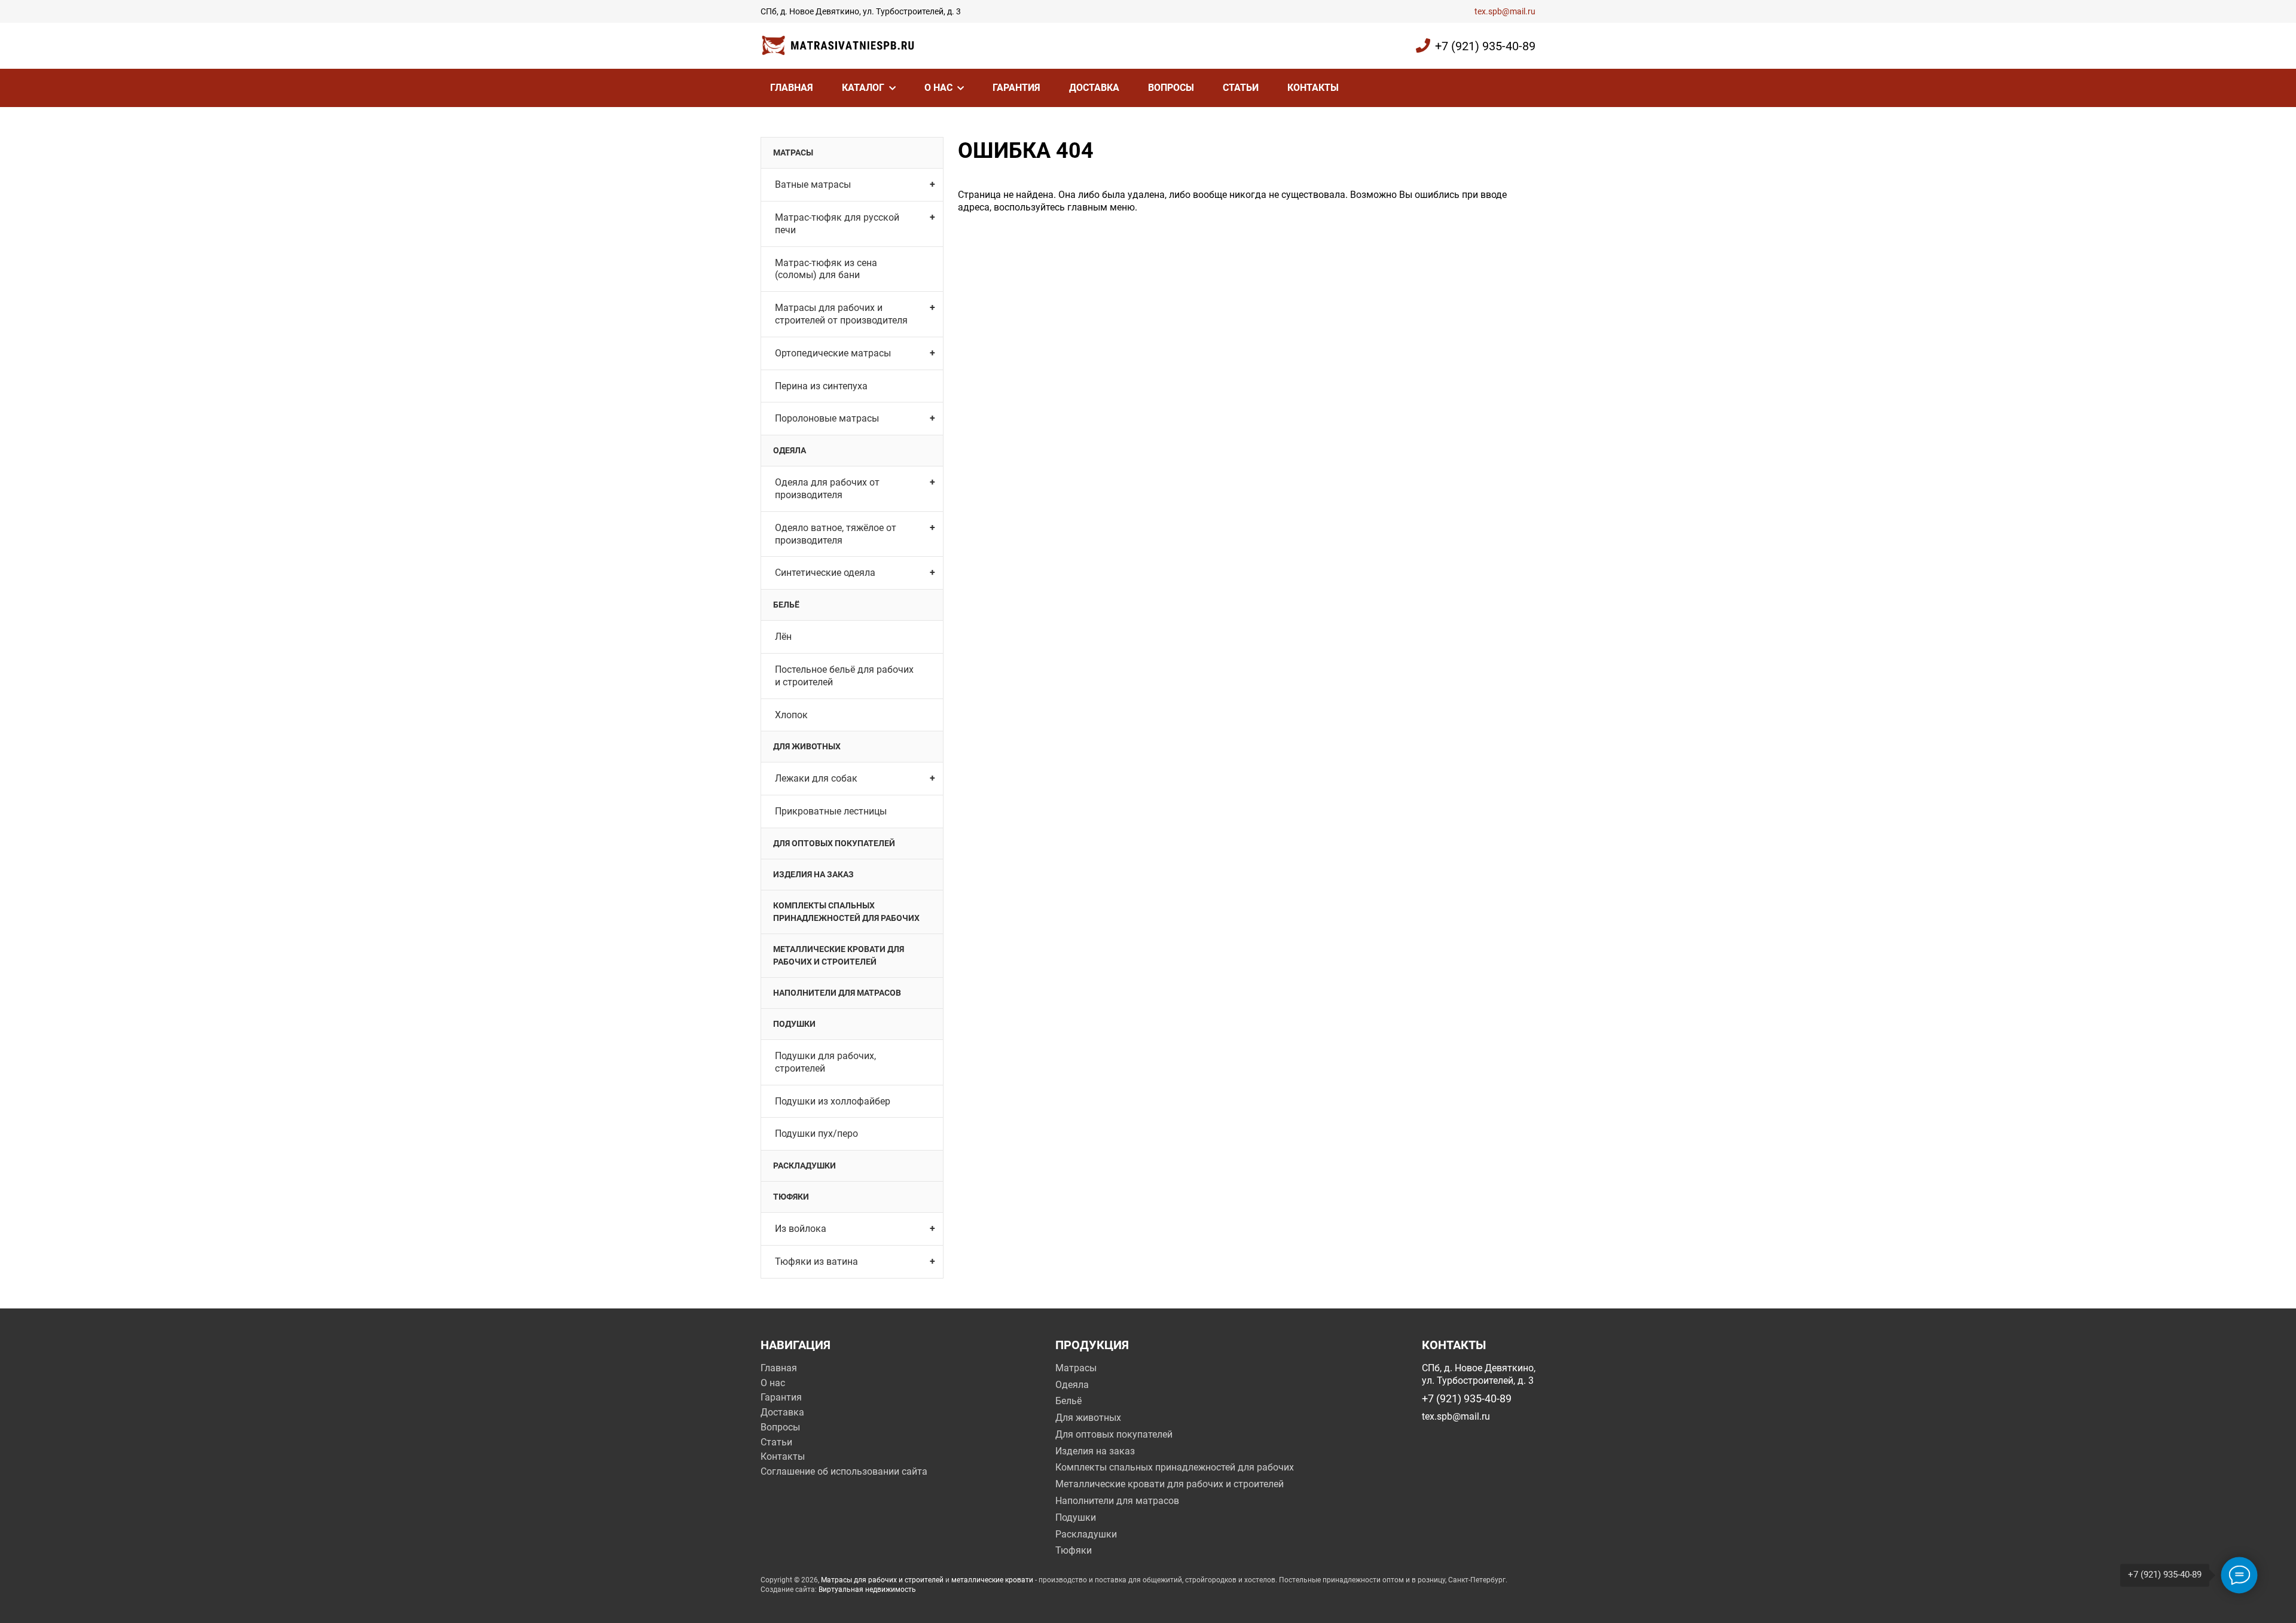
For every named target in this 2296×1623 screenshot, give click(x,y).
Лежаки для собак (816, 778)
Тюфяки (791, 1197)
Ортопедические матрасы (833, 353)
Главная (792, 88)
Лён (783, 637)
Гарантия (1016, 88)
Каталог (863, 88)
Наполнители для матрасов (837, 993)
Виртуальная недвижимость (867, 1590)
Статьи (1241, 88)
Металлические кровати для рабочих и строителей (839, 955)
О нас (938, 88)
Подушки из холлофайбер (833, 1101)
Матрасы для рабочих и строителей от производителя (841, 314)
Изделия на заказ (813, 874)
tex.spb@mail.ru (1505, 11)
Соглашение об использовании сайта (844, 1471)
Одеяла (790, 450)
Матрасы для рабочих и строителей (882, 1580)
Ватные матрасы (813, 184)
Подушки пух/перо (816, 1134)
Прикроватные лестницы (831, 811)
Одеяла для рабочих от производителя (827, 489)
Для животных (807, 746)
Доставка (1094, 88)
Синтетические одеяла (825, 573)
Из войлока (801, 1229)
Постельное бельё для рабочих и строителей (844, 676)
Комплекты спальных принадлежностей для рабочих (846, 912)
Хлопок (791, 715)
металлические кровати (992, 1580)
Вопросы (1171, 88)
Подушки (794, 1024)
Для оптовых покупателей (834, 843)
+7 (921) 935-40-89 (1485, 46)
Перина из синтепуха (821, 386)
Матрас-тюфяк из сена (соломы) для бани (826, 269)
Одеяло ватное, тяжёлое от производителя (836, 534)
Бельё (786, 605)
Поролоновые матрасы (827, 418)
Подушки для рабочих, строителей (825, 1062)
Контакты (1313, 88)
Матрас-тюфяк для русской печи (837, 224)
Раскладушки (804, 1166)
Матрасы (793, 152)
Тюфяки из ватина (816, 1262)
